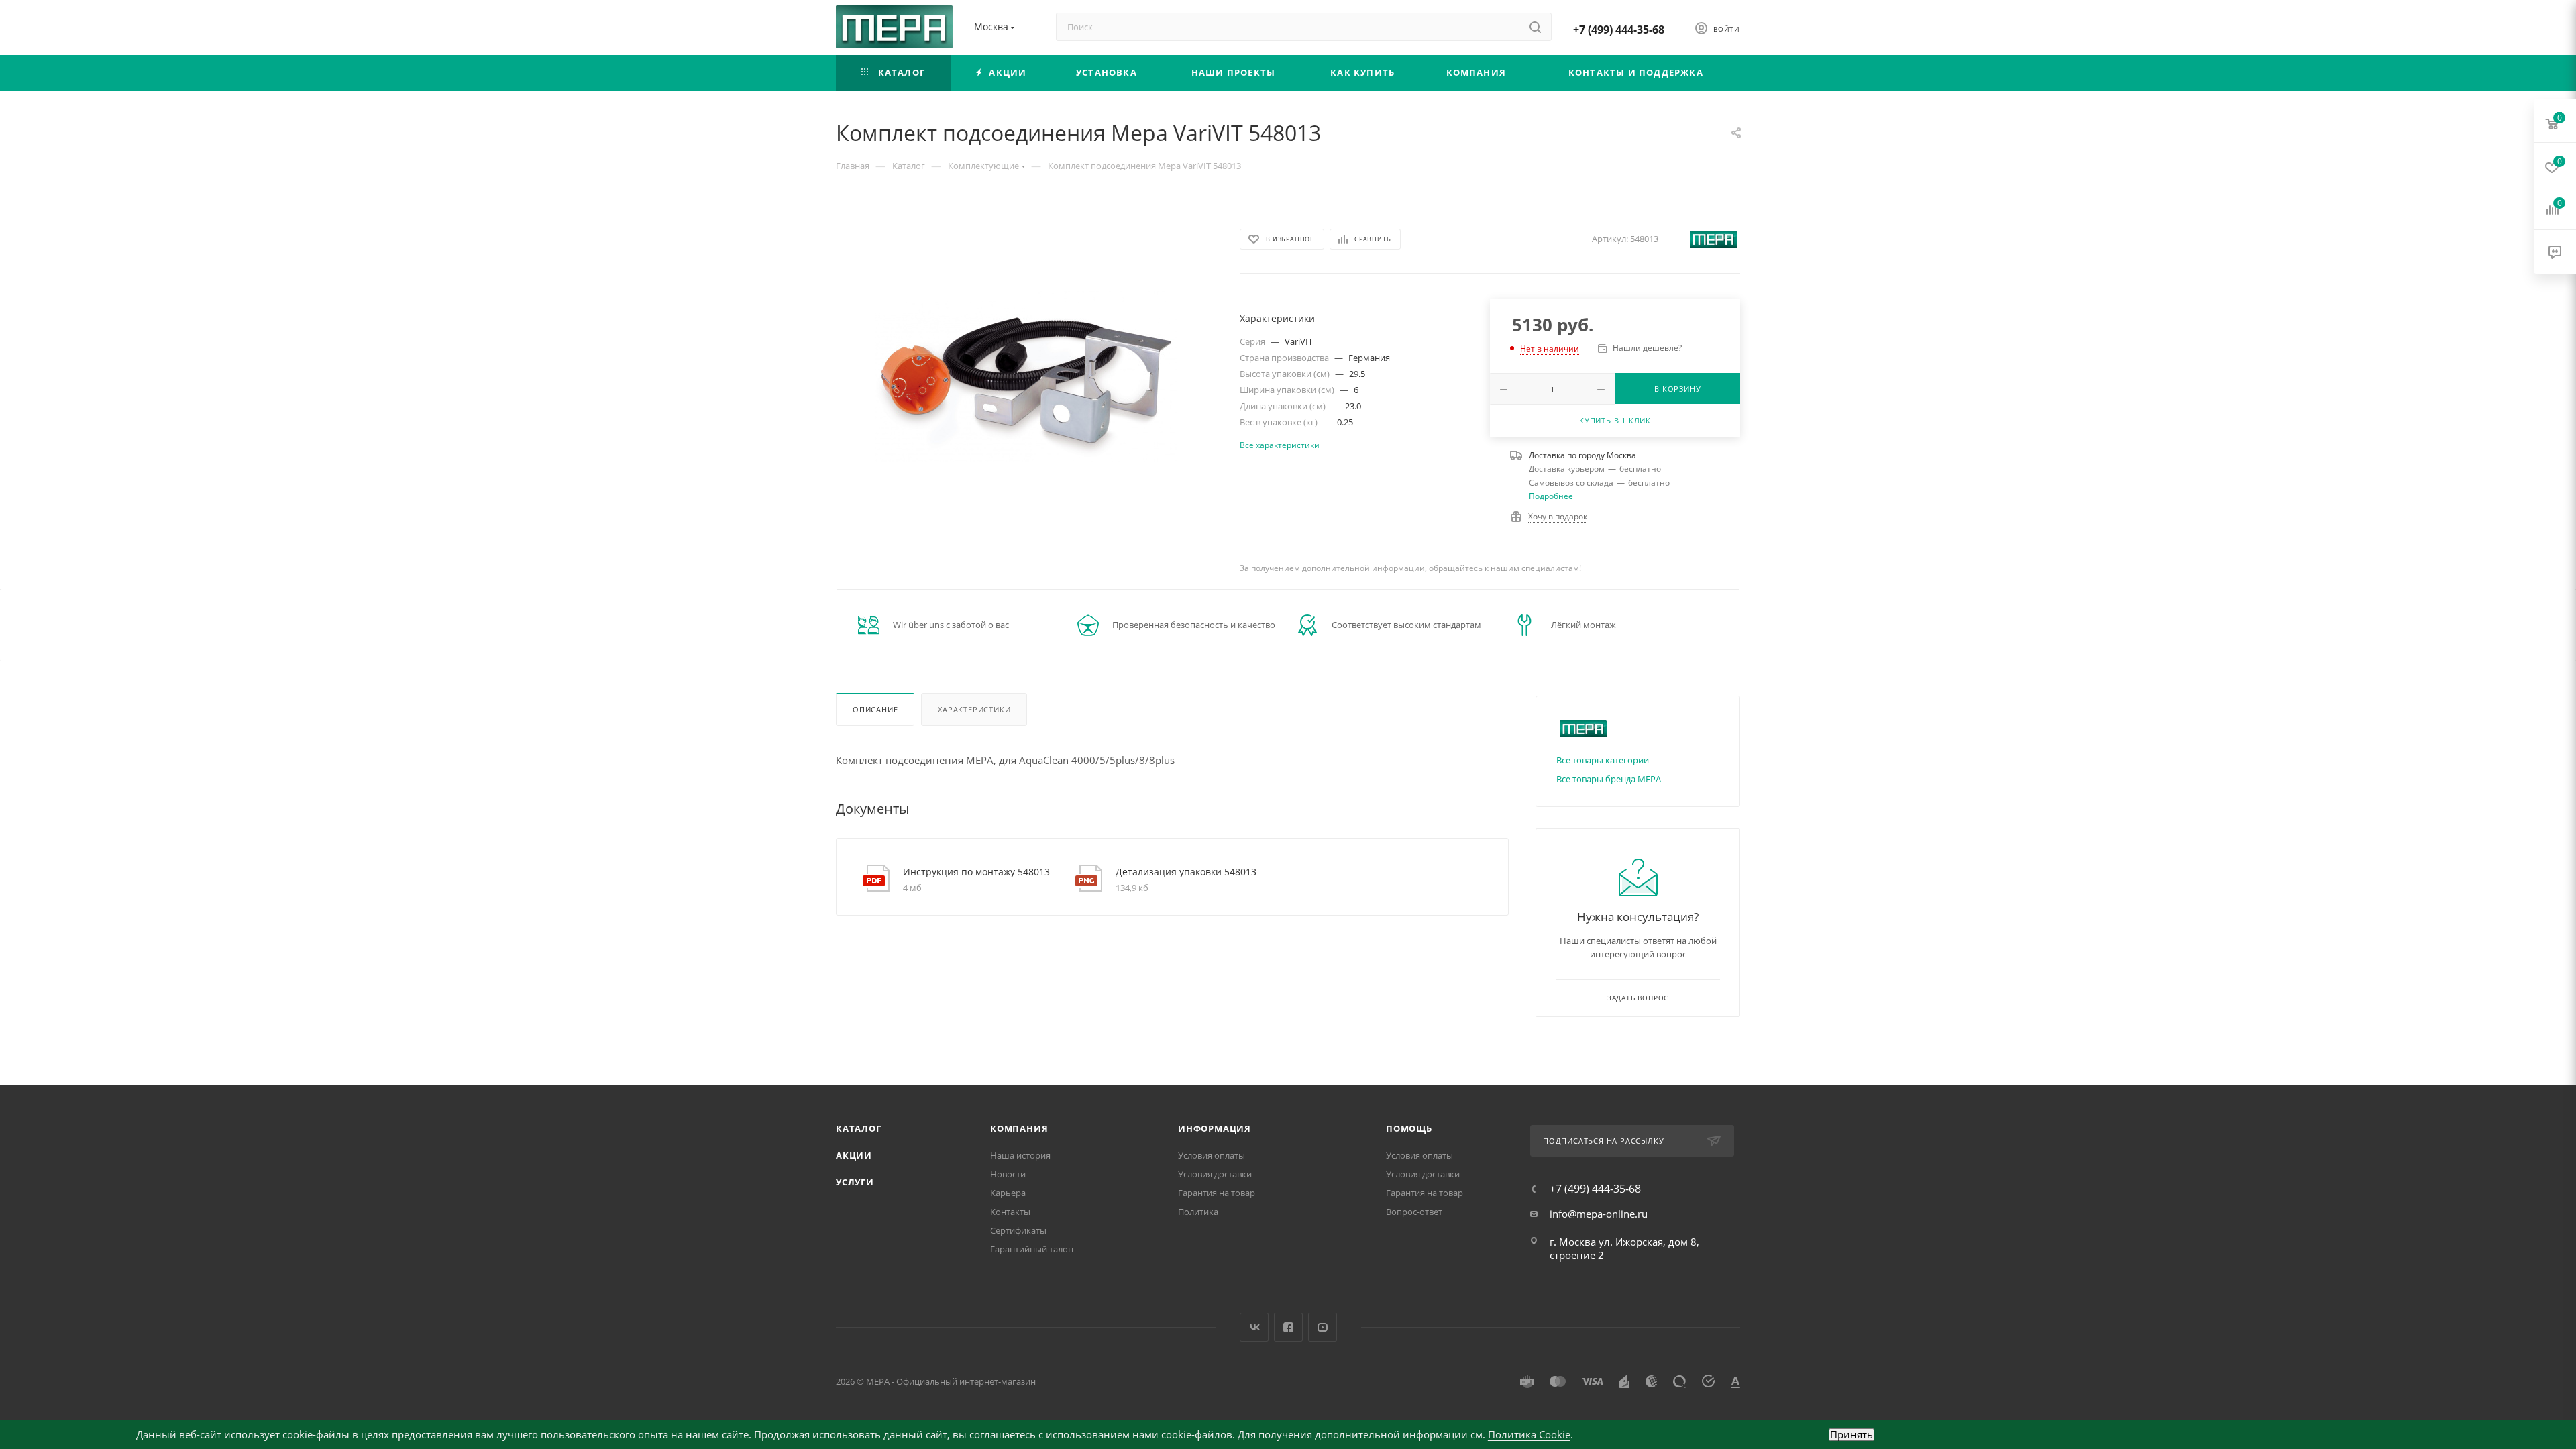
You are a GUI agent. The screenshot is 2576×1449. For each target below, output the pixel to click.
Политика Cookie (1529, 1434)
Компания (1019, 1128)
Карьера (1008, 1193)
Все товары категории (1603, 760)
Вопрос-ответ (1414, 1212)
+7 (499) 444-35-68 (1619, 30)
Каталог (859, 1128)
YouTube (1323, 1327)
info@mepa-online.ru (1599, 1214)
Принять (1851, 1435)
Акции (854, 1155)
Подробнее (1551, 496)
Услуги (855, 1182)
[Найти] (1535, 27)
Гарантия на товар (1217, 1193)
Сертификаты (1018, 1230)
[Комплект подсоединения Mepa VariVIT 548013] (1026, 376)
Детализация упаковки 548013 (1186, 872)
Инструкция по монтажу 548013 (976, 872)
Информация (1215, 1128)
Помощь (1409, 1128)
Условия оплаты (1212, 1155)
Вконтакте (1254, 1327)
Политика (1198, 1212)
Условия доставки (1215, 1174)
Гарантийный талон (1032, 1249)
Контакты (1010, 1212)
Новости (1008, 1174)
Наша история (1020, 1155)
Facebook (1288, 1327)
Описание (875, 709)
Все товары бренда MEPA (1609, 779)
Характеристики (974, 709)
